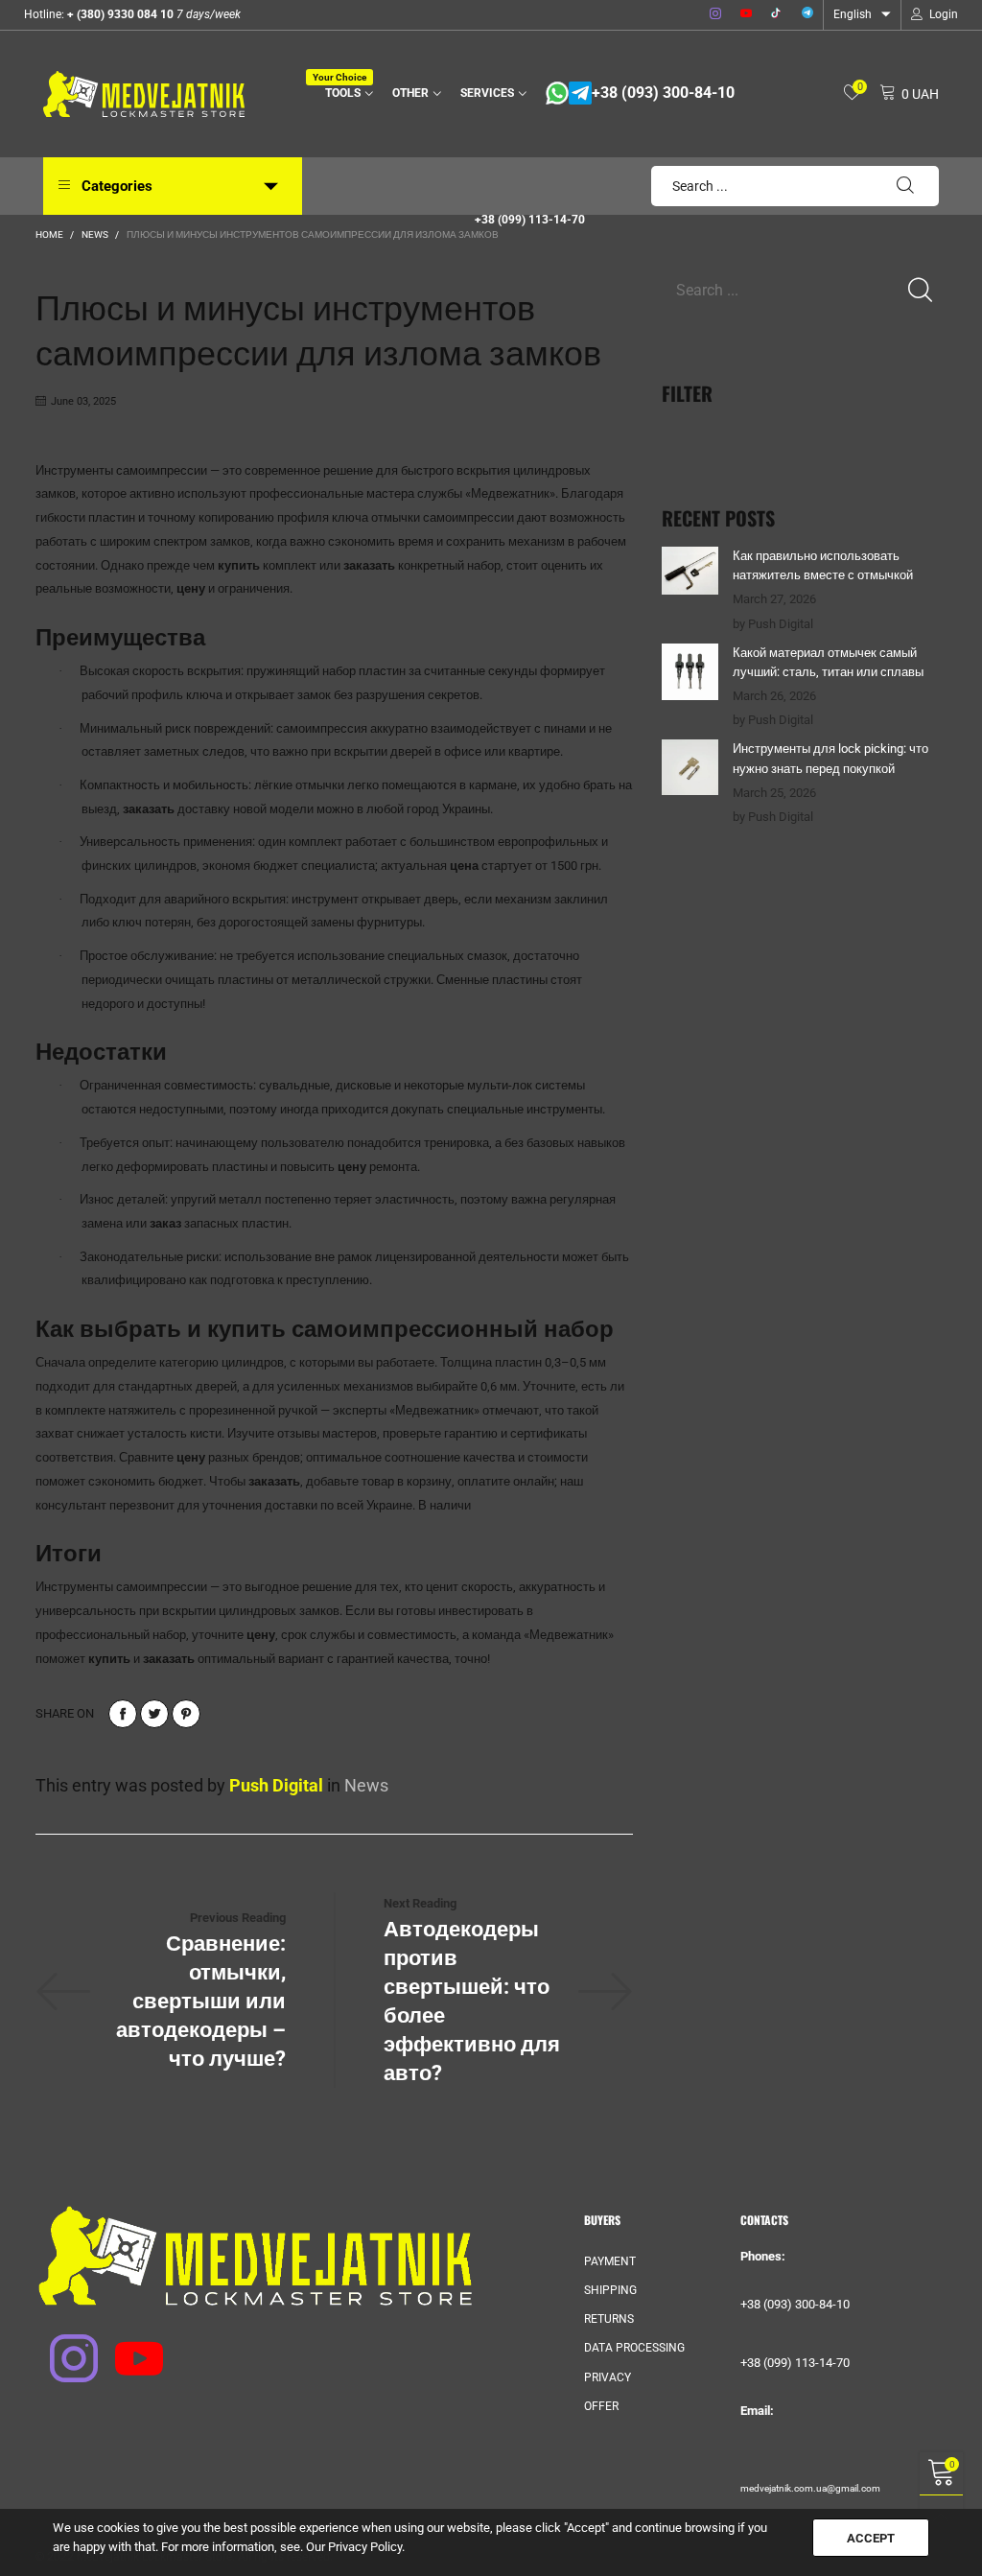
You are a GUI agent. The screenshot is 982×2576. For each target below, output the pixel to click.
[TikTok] (777, 14)
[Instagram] (715, 14)
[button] (920, 290)
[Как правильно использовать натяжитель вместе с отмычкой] (690, 571)
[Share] (123, 1714)
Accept (871, 2538)
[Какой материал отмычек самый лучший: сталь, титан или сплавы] (690, 672)
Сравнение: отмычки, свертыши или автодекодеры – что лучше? (201, 2001)
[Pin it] (186, 1714)
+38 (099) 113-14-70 (530, 220)
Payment (610, 2261)
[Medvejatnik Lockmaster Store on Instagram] (61, 2346)
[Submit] (905, 186)
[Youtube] (746, 14)
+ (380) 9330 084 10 (119, 14)
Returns (609, 2319)
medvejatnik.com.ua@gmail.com (810, 2488)
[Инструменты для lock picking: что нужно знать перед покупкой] (690, 767)
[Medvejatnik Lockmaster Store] (144, 94)
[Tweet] (154, 1714)
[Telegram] (807, 14)
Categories (117, 186)
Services (487, 93)
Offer (601, 2406)
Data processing (634, 2348)
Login (944, 14)
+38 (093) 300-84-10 (663, 93)
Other (410, 93)
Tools (346, 92)
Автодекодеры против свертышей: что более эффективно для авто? (472, 2001)
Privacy (608, 2377)
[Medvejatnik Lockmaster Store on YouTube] (127, 2346)
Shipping (610, 2290)
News (366, 1785)
